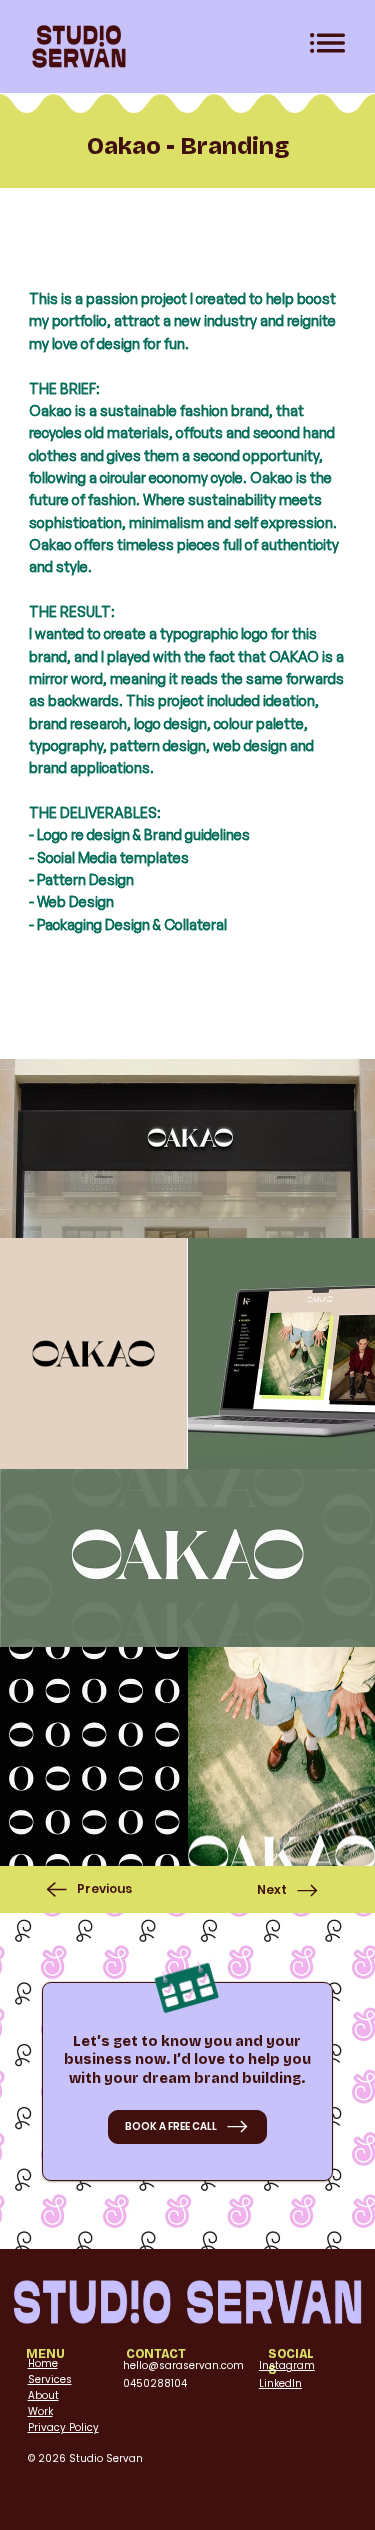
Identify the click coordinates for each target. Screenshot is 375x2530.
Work (40, 2411)
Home (43, 2363)
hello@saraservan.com (183, 2365)
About (43, 2395)
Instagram (287, 2365)
